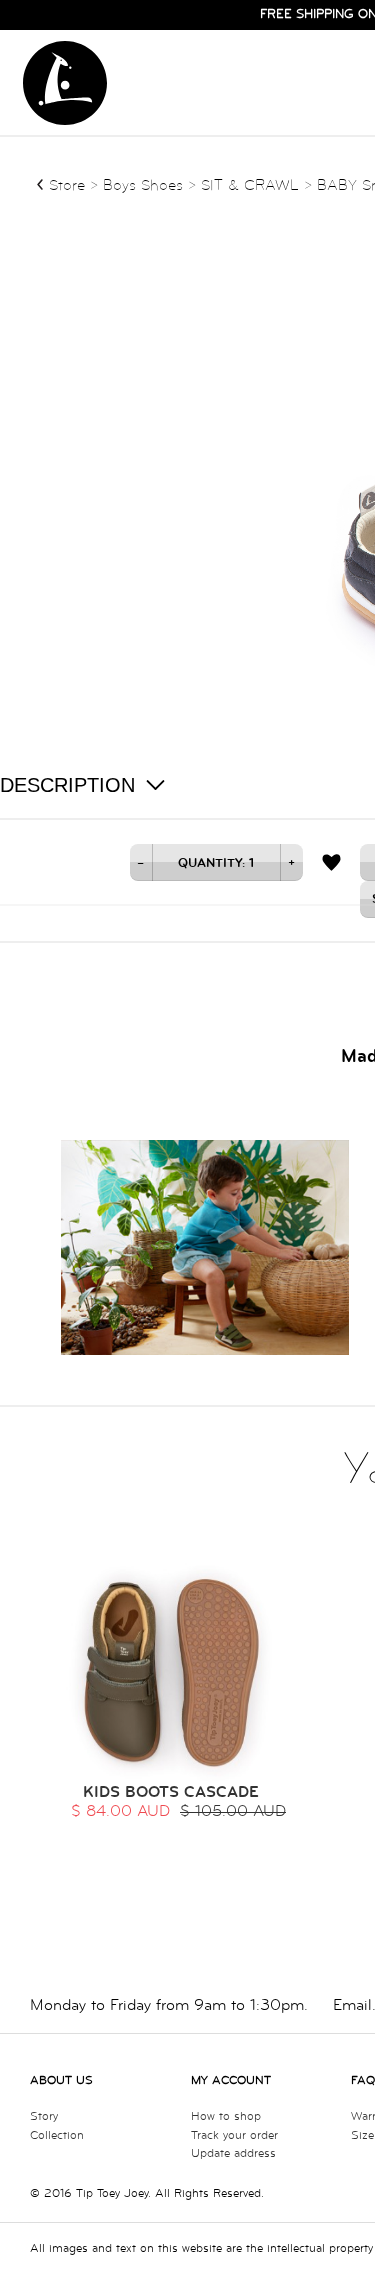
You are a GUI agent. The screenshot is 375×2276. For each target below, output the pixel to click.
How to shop (226, 2116)
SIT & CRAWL (250, 185)
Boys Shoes (145, 185)
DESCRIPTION (67, 785)
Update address (233, 2153)
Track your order (234, 2135)
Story (44, 2116)
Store (67, 185)
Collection (57, 2135)
